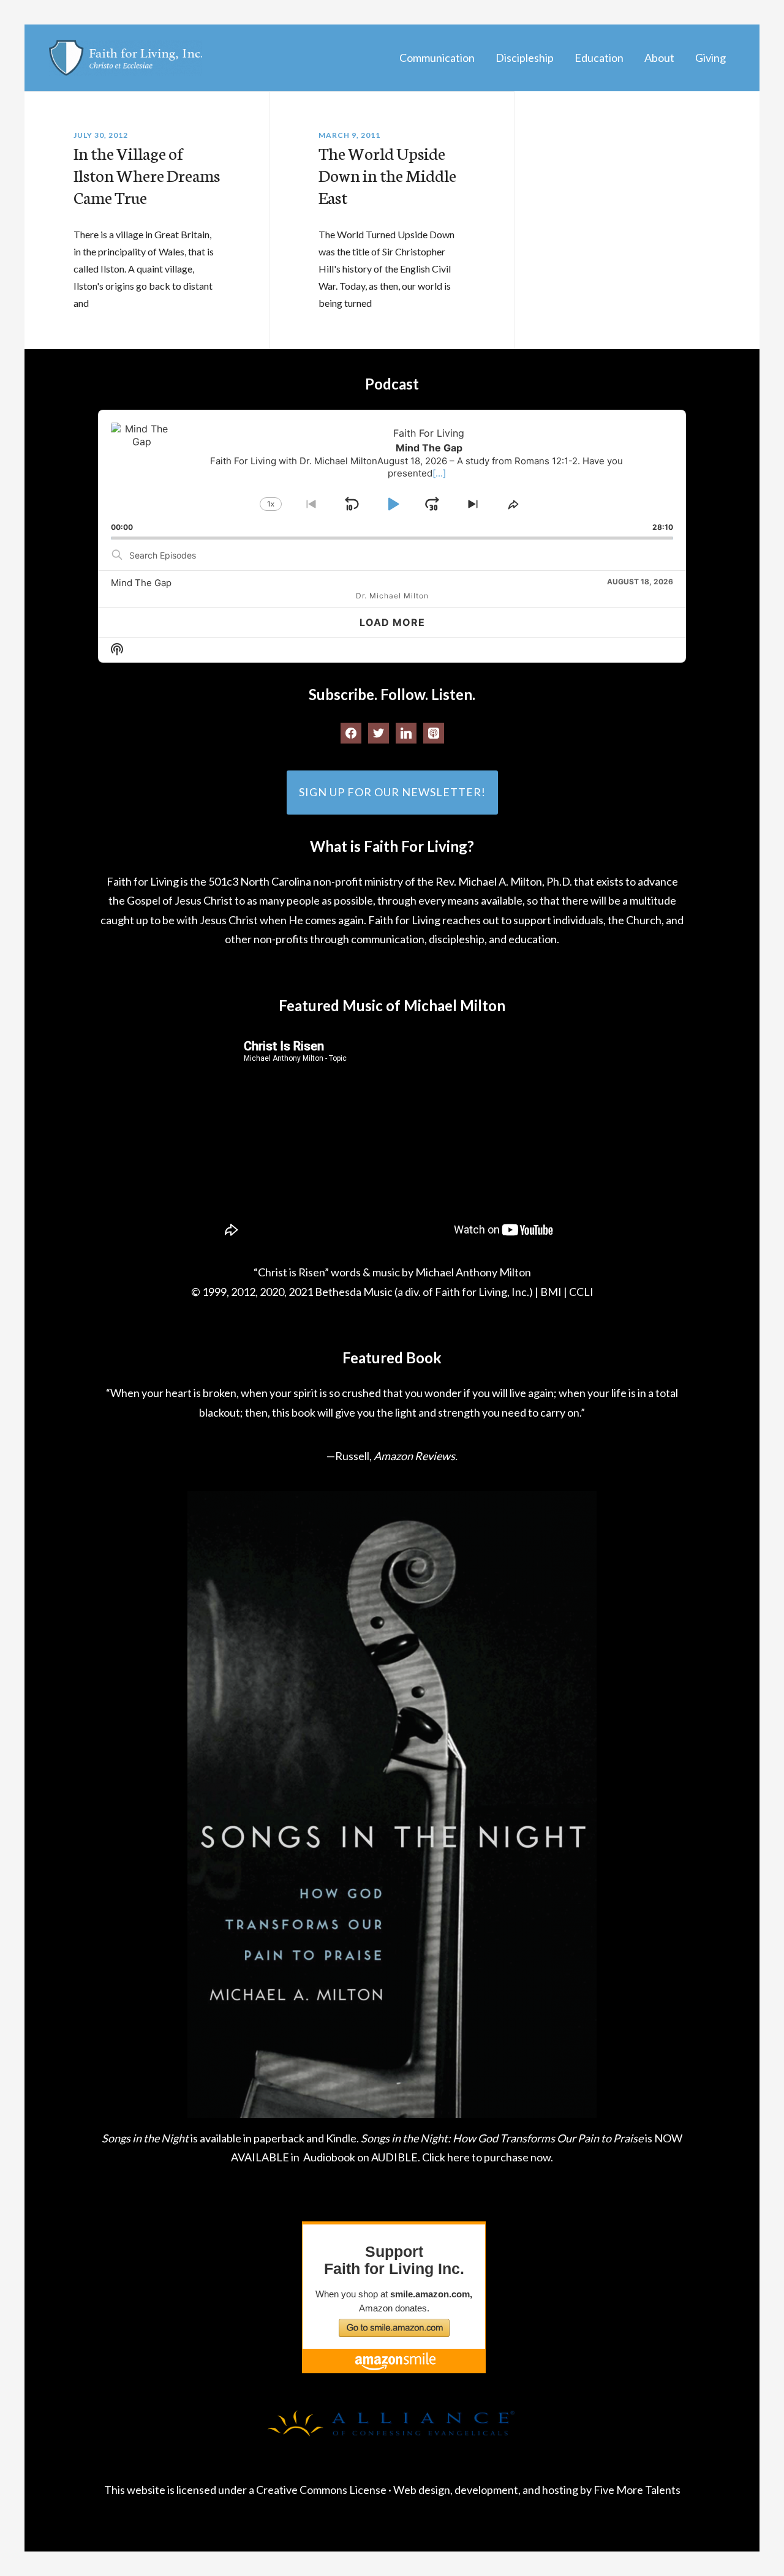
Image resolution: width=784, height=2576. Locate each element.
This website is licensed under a (180, 2490)
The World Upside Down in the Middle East (387, 175)
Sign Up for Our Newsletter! (392, 792)
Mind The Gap (141, 583)
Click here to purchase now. (488, 2157)
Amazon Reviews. (416, 1456)
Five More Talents (637, 2490)
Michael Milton (126, 58)
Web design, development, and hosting (486, 2490)
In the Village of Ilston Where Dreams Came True (147, 175)
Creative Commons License (321, 2490)
